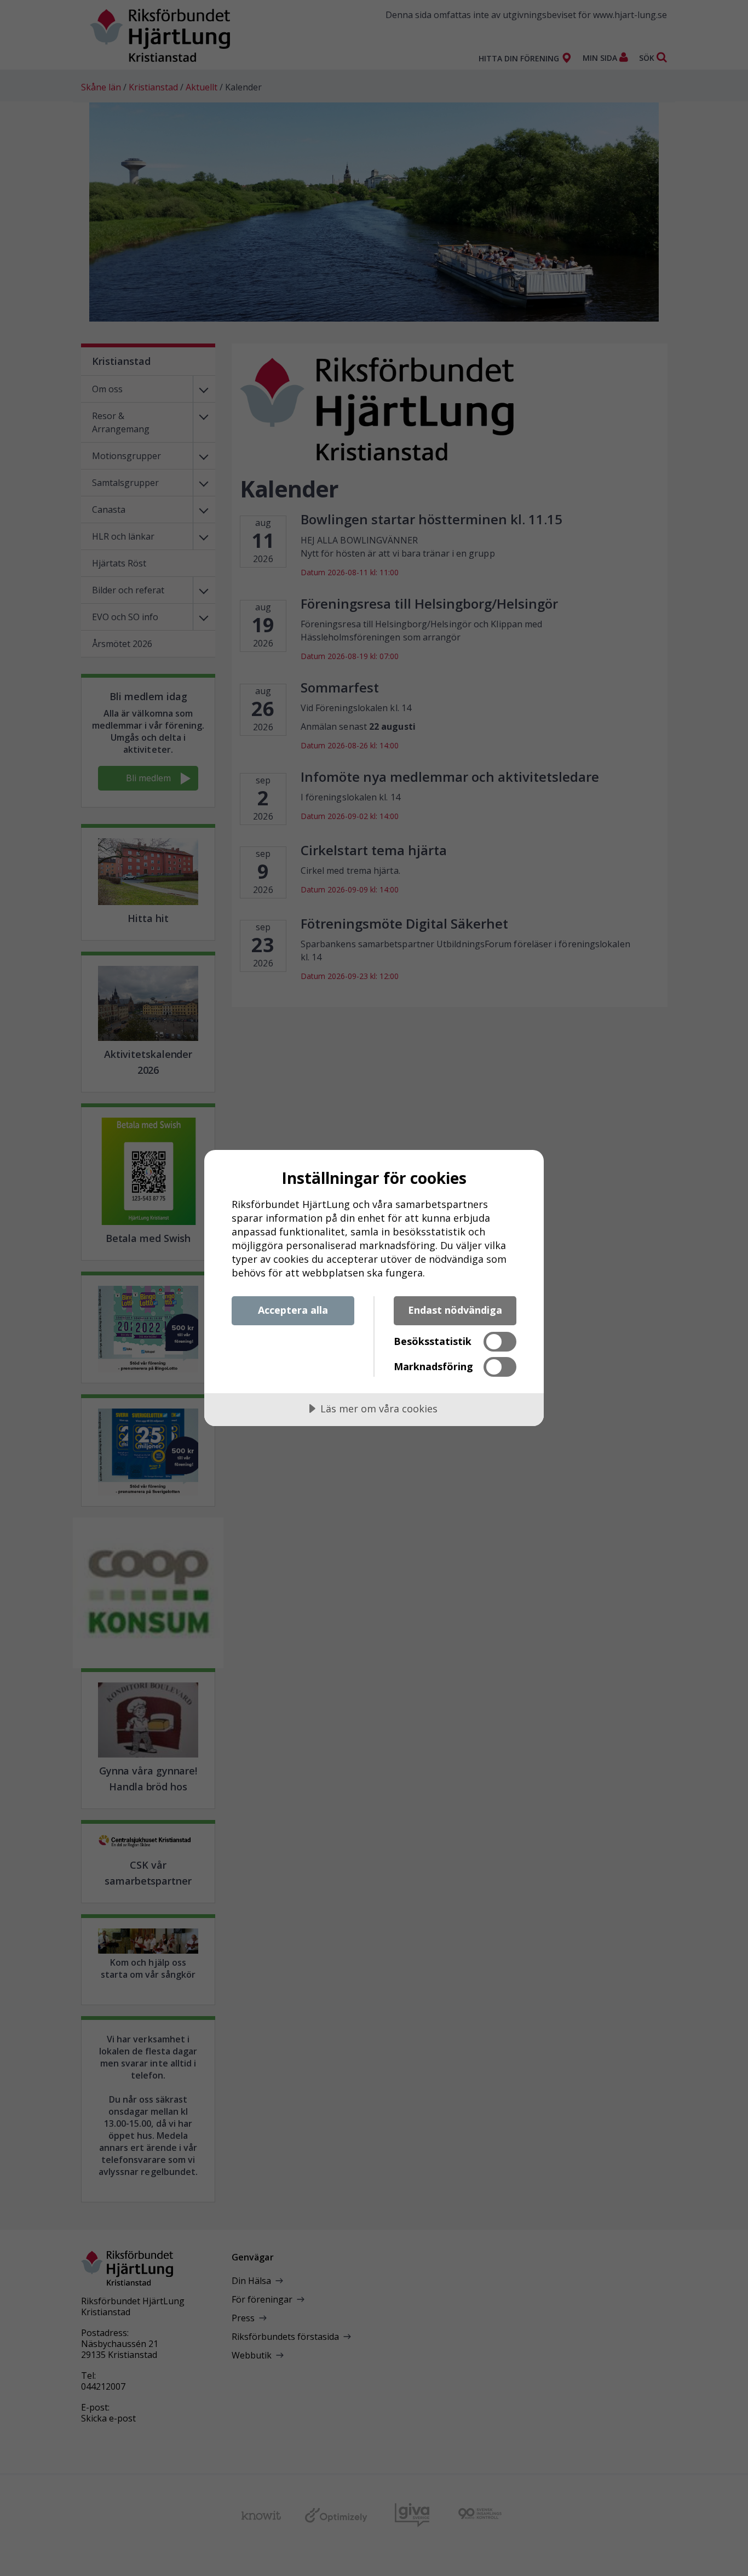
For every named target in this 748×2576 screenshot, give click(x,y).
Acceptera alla (293, 1310)
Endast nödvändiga (455, 1310)
